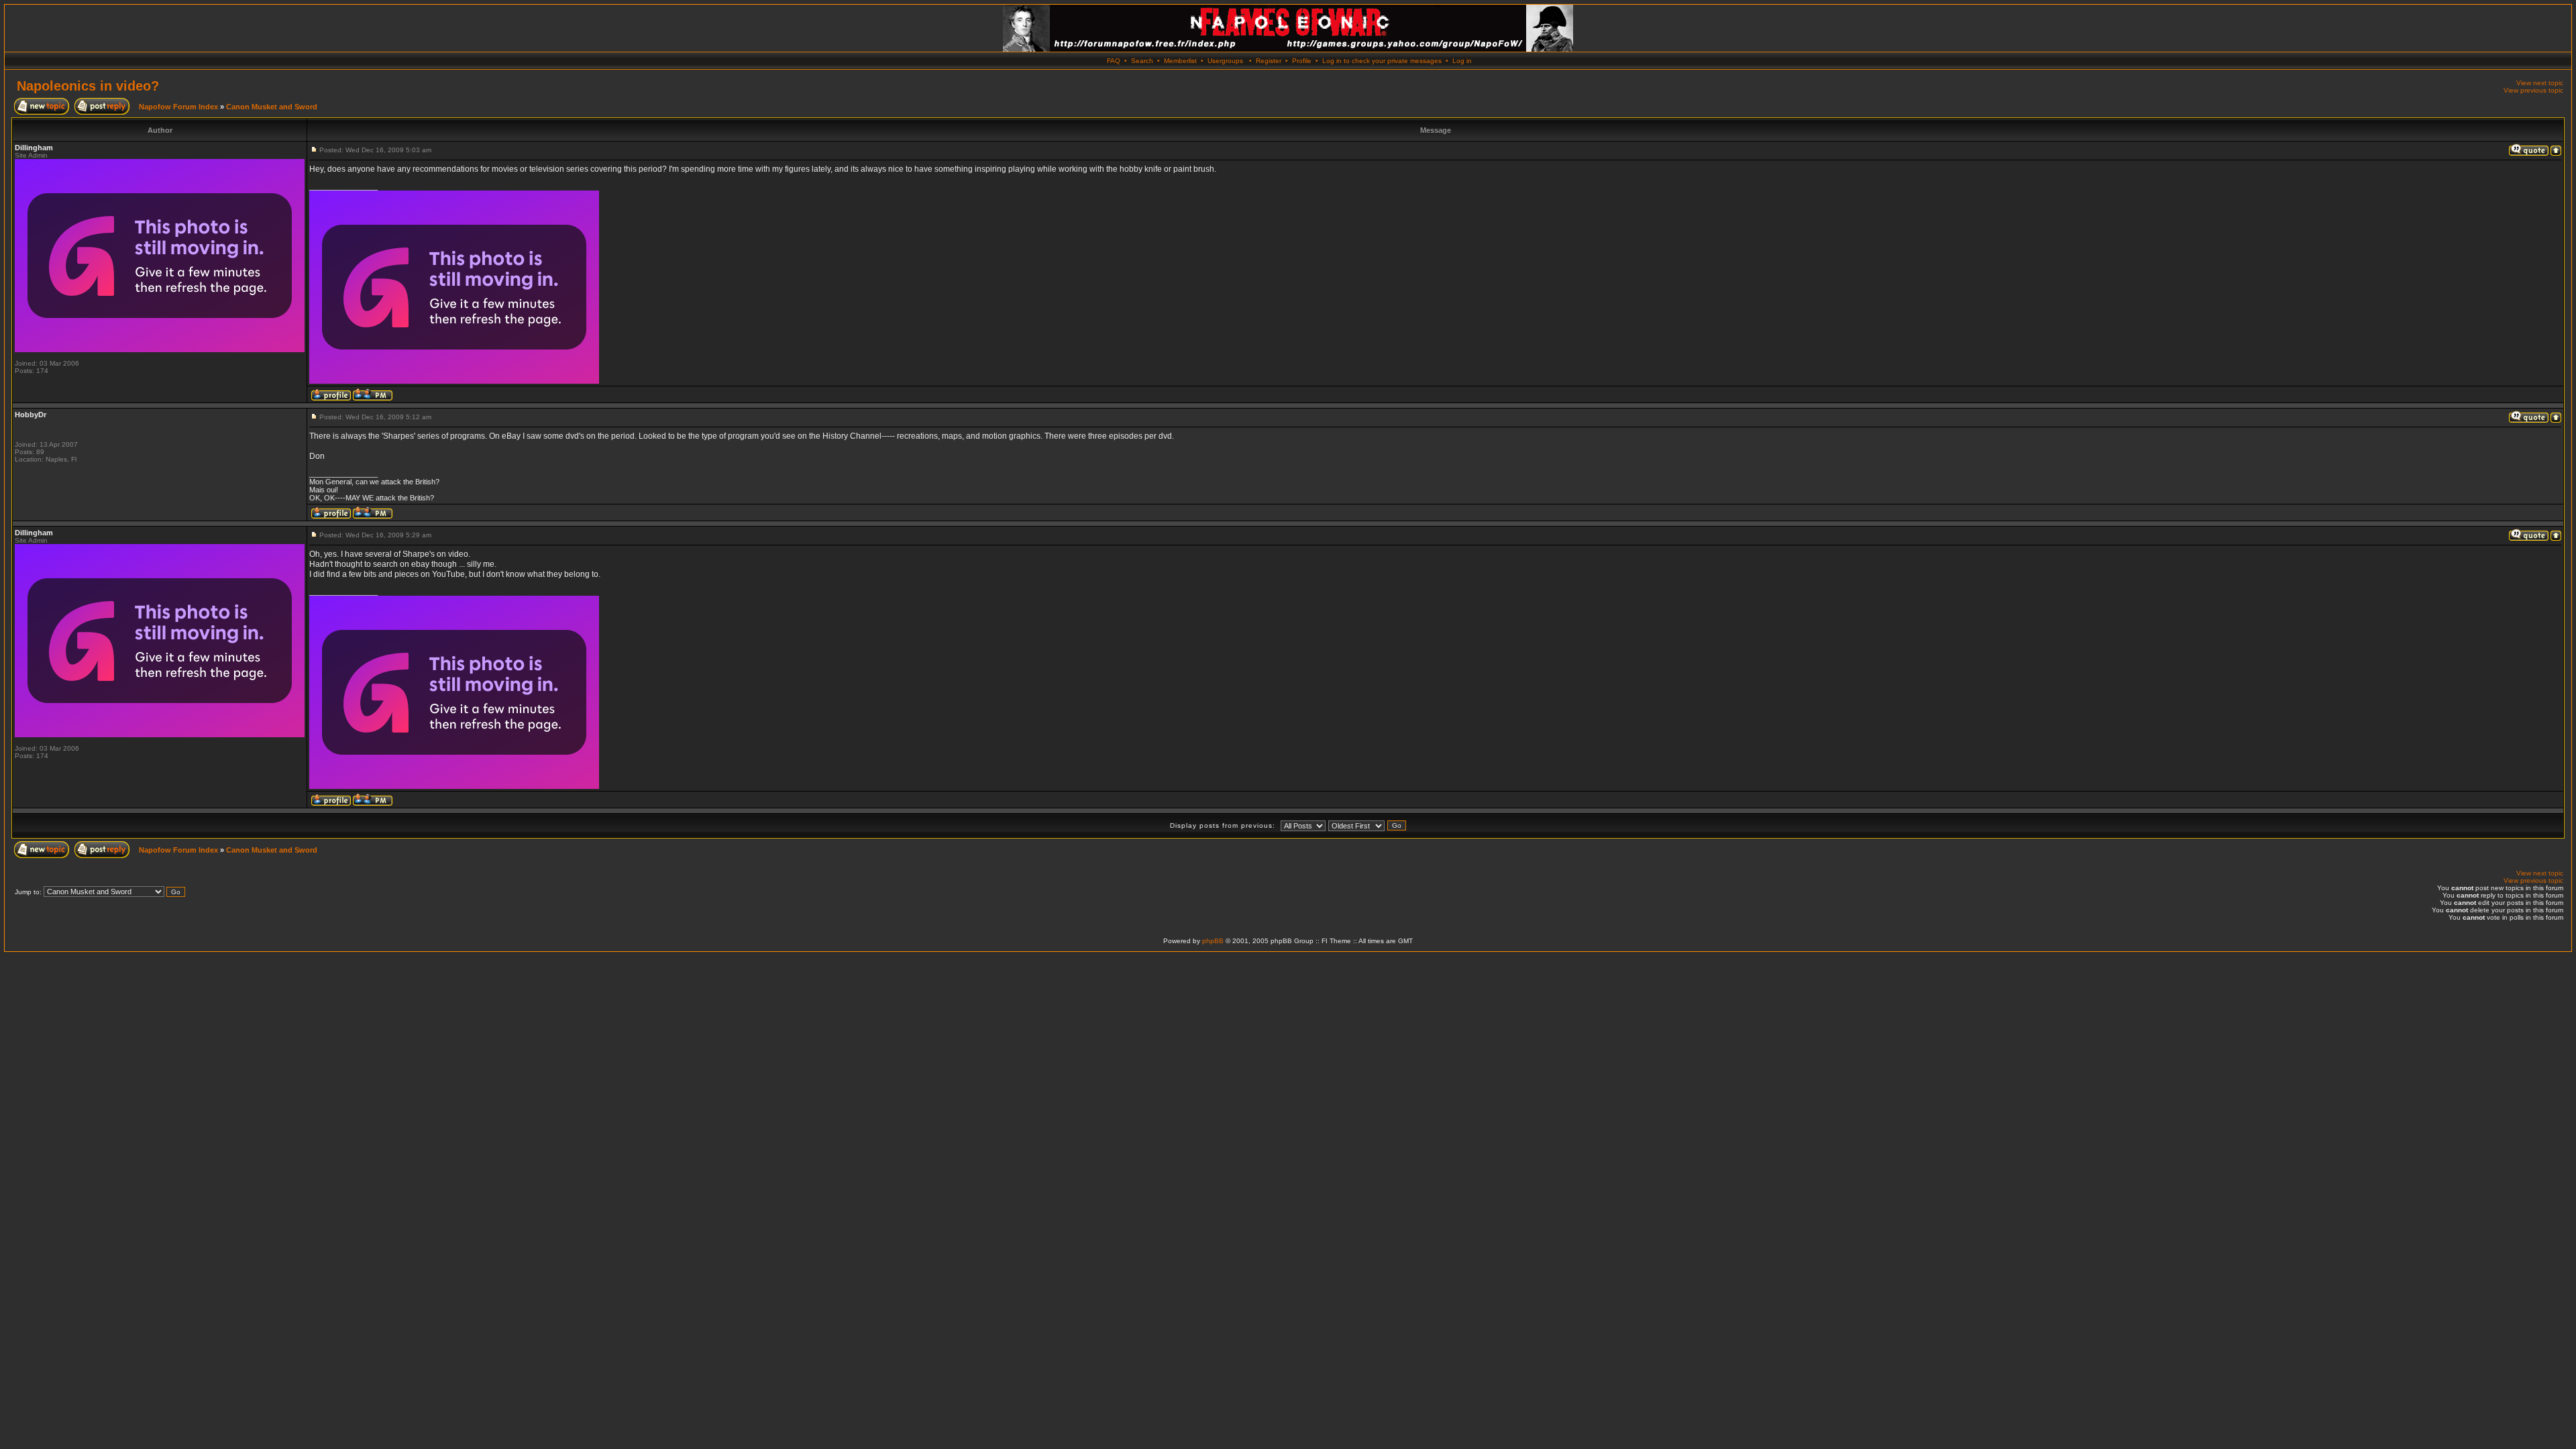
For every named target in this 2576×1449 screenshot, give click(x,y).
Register (1269, 61)
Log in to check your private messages (1382, 61)
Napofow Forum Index (178, 107)
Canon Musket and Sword (272, 107)
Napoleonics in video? (88, 86)
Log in (1462, 61)
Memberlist (1180, 61)
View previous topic (2533, 90)
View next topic (2540, 83)
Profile (1302, 61)
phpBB (1213, 941)
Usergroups (1225, 61)
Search (1142, 61)
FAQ (1114, 61)
